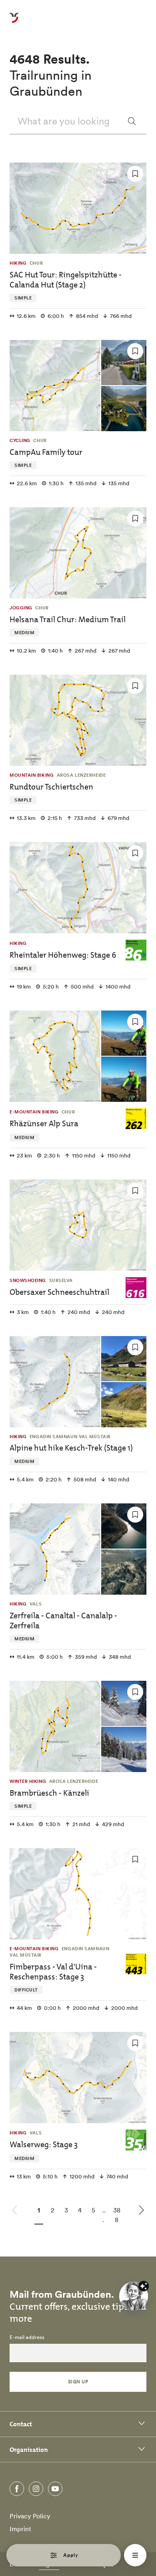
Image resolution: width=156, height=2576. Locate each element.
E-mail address (27, 2337)
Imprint (20, 2529)
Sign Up (78, 2382)
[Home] (14, 22)
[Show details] (144, 2286)
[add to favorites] (135, 174)
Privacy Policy (30, 2516)
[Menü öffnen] (135, 2555)
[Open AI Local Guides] (134, 2296)
